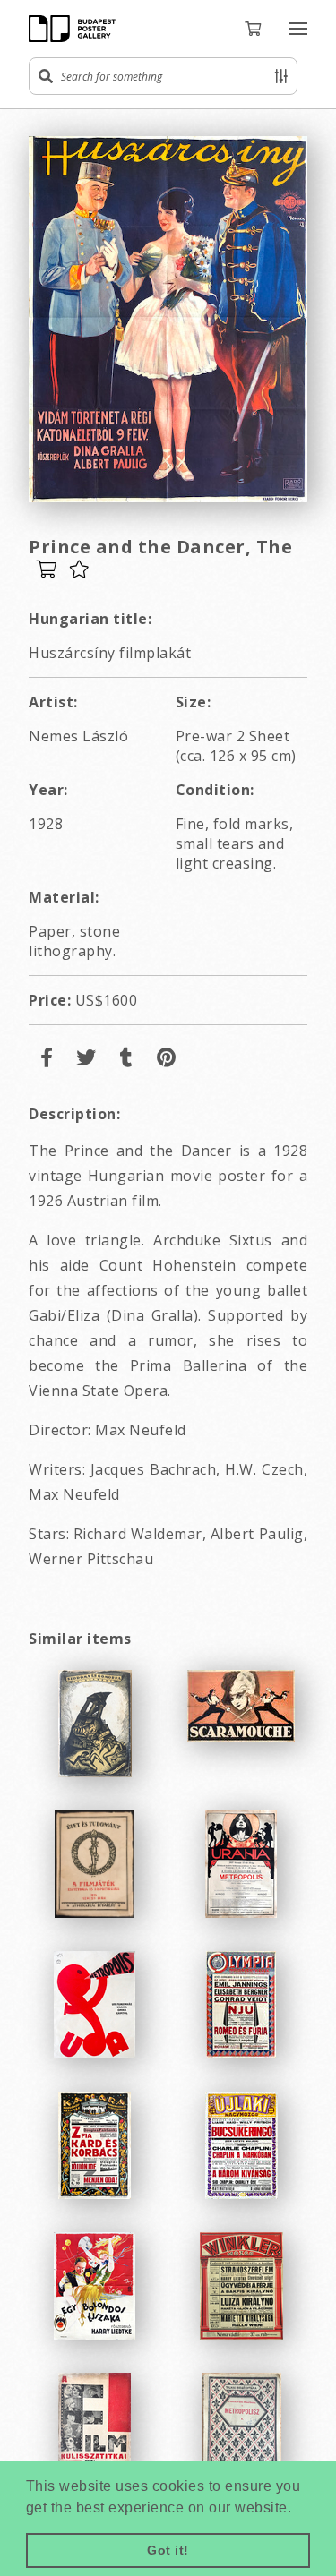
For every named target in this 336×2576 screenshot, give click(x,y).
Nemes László (78, 736)
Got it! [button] (168, 2550)
